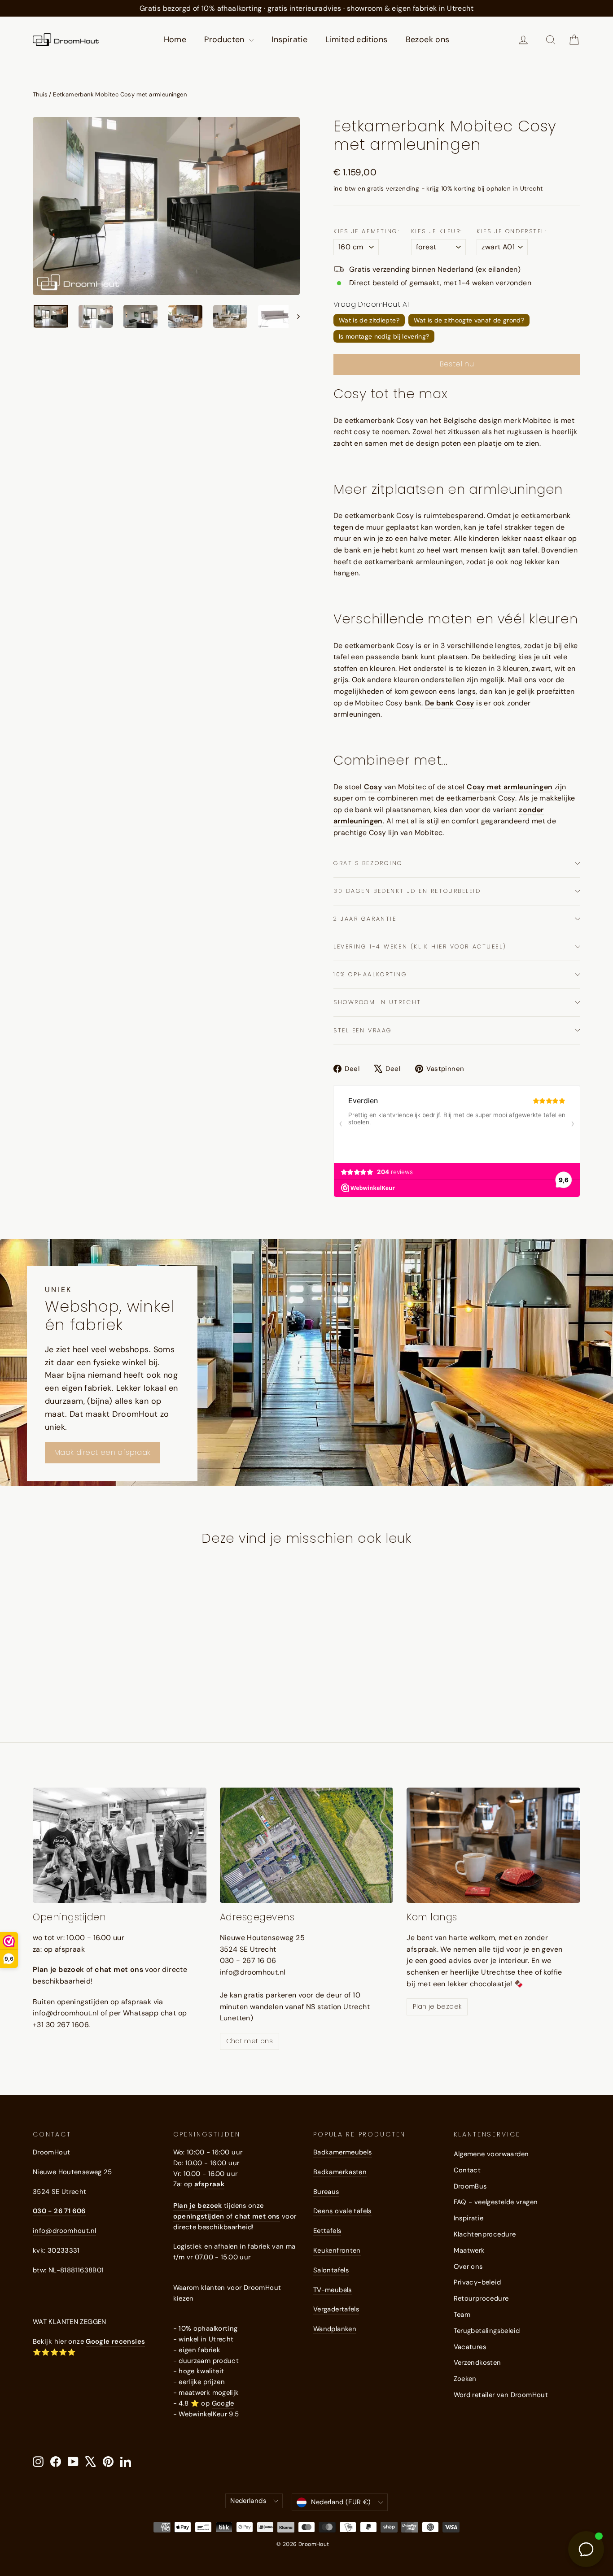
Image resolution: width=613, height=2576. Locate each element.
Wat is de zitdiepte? (369, 320)
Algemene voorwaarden (491, 2154)
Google (223, 2403)
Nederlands (248, 2501)
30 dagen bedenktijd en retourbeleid (407, 891)
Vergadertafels (336, 2309)
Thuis (40, 94)
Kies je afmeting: (367, 231)
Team (462, 2315)
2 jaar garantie (365, 919)
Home (175, 39)
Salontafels (331, 2270)
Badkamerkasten (340, 2172)
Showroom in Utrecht (377, 1002)
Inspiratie (289, 39)
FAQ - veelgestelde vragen (496, 2202)
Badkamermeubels (343, 2152)
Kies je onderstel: (512, 231)
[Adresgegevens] (307, 1845)
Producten (225, 39)
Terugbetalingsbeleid (487, 2331)
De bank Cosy (450, 703)
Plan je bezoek (437, 2006)
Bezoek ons (428, 39)
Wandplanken (335, 2329)
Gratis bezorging (368, 863)
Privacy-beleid (477, 2282)
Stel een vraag (363, 1030)
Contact (467, 2170)
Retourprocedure (481, 2298)
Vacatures (470, 2347)
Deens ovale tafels (342, 2211)
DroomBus (470, 2186)
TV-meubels (333, 2290)
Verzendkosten (477, 2363)
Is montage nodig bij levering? (384, 336)
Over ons (468, 2267)
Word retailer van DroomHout (501, 2395)
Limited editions (356, 39)
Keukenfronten (337, 2250)
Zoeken (465, 2379)
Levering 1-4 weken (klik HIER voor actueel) (420, 946)
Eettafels (327, 2231)
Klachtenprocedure (485, 2234)
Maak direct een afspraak (103, 1452)
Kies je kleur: (437, 231)
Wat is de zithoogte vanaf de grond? (469, 320)
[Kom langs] (493, 1845)
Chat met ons (250, 2041)
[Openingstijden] (120, 1845)
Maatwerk (469, 2250)
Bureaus (326, 2192)
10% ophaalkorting (370, 974)
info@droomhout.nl (64, 2231)
